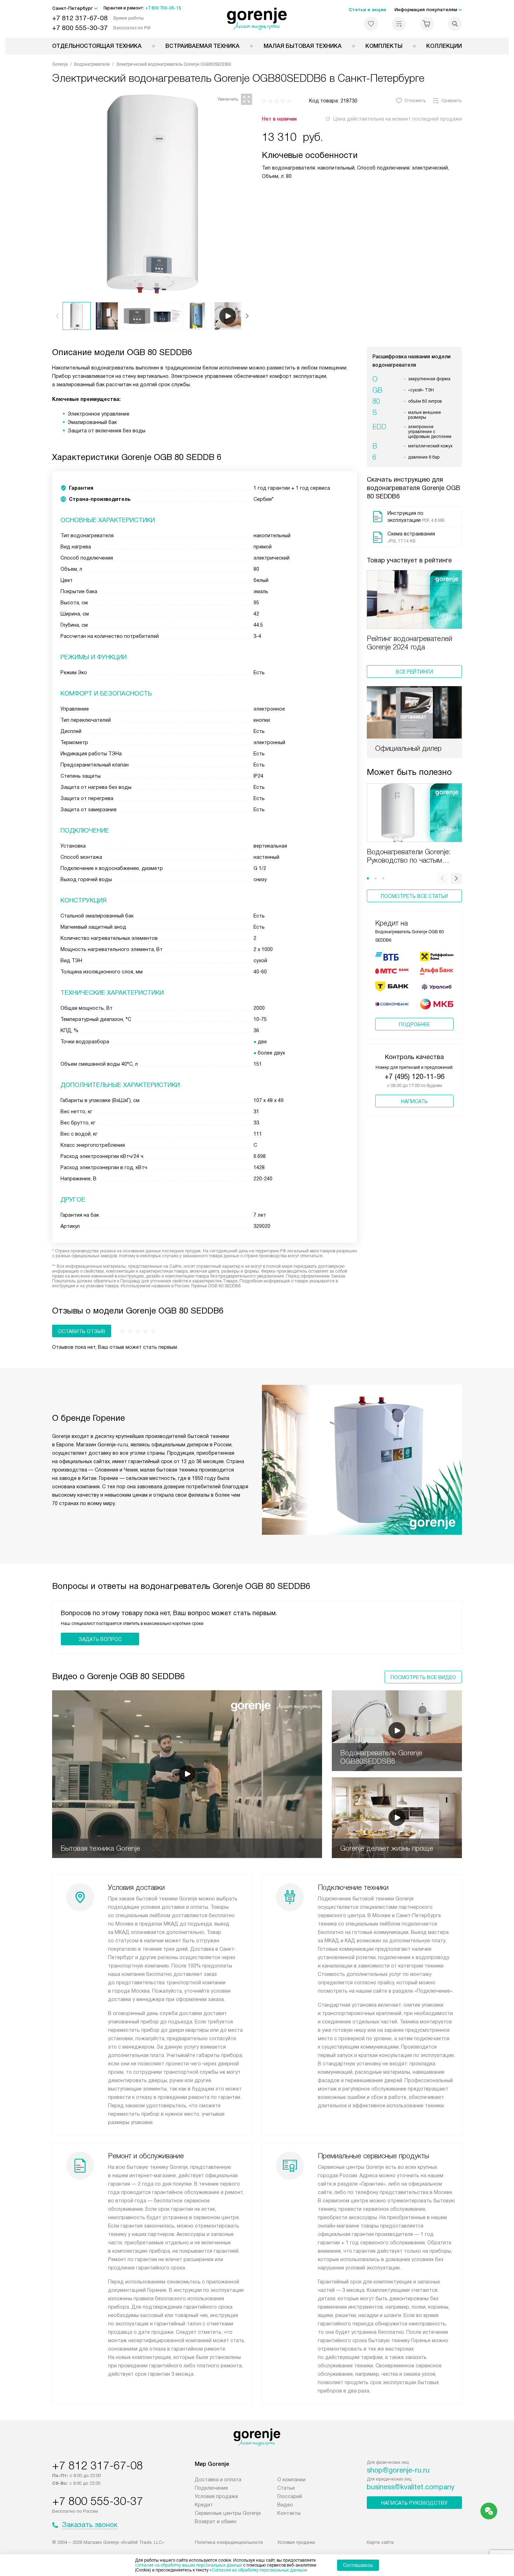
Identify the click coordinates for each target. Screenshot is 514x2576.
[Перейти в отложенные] (371, 24)
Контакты (289, 2513)
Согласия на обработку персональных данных (258, 2570)
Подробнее (414, 1024)
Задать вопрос (100, 1639)
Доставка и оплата (218, 2480)
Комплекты (384, 46)
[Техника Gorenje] (257, 19)
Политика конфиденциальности (229, 2542)
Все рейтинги (414, 672)
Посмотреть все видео (423, 1677)
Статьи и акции (367, 10)
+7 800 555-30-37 (80, 28)
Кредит (204, 2505)
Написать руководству (414, 2503)
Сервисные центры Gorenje (228, 2513)
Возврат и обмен (216, 2521)
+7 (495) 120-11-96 (415, 1077)
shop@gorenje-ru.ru (398, 2470)
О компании (291, 2480)
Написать (414, 1101)
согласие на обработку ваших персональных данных (188, 2565)
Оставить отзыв (82, 1331)
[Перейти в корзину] (427, 24)
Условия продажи (216, 2496)
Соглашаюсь (358, 2565)
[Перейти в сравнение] (399, 24)
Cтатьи (286, 2488)
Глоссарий (290, 2496)
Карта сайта (380, 2542)
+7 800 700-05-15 (163, 8)
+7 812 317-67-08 (80, 18)
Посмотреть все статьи (414, 896)
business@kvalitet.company (411, 2487)
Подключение (211, 2488)
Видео (285, 2505)
